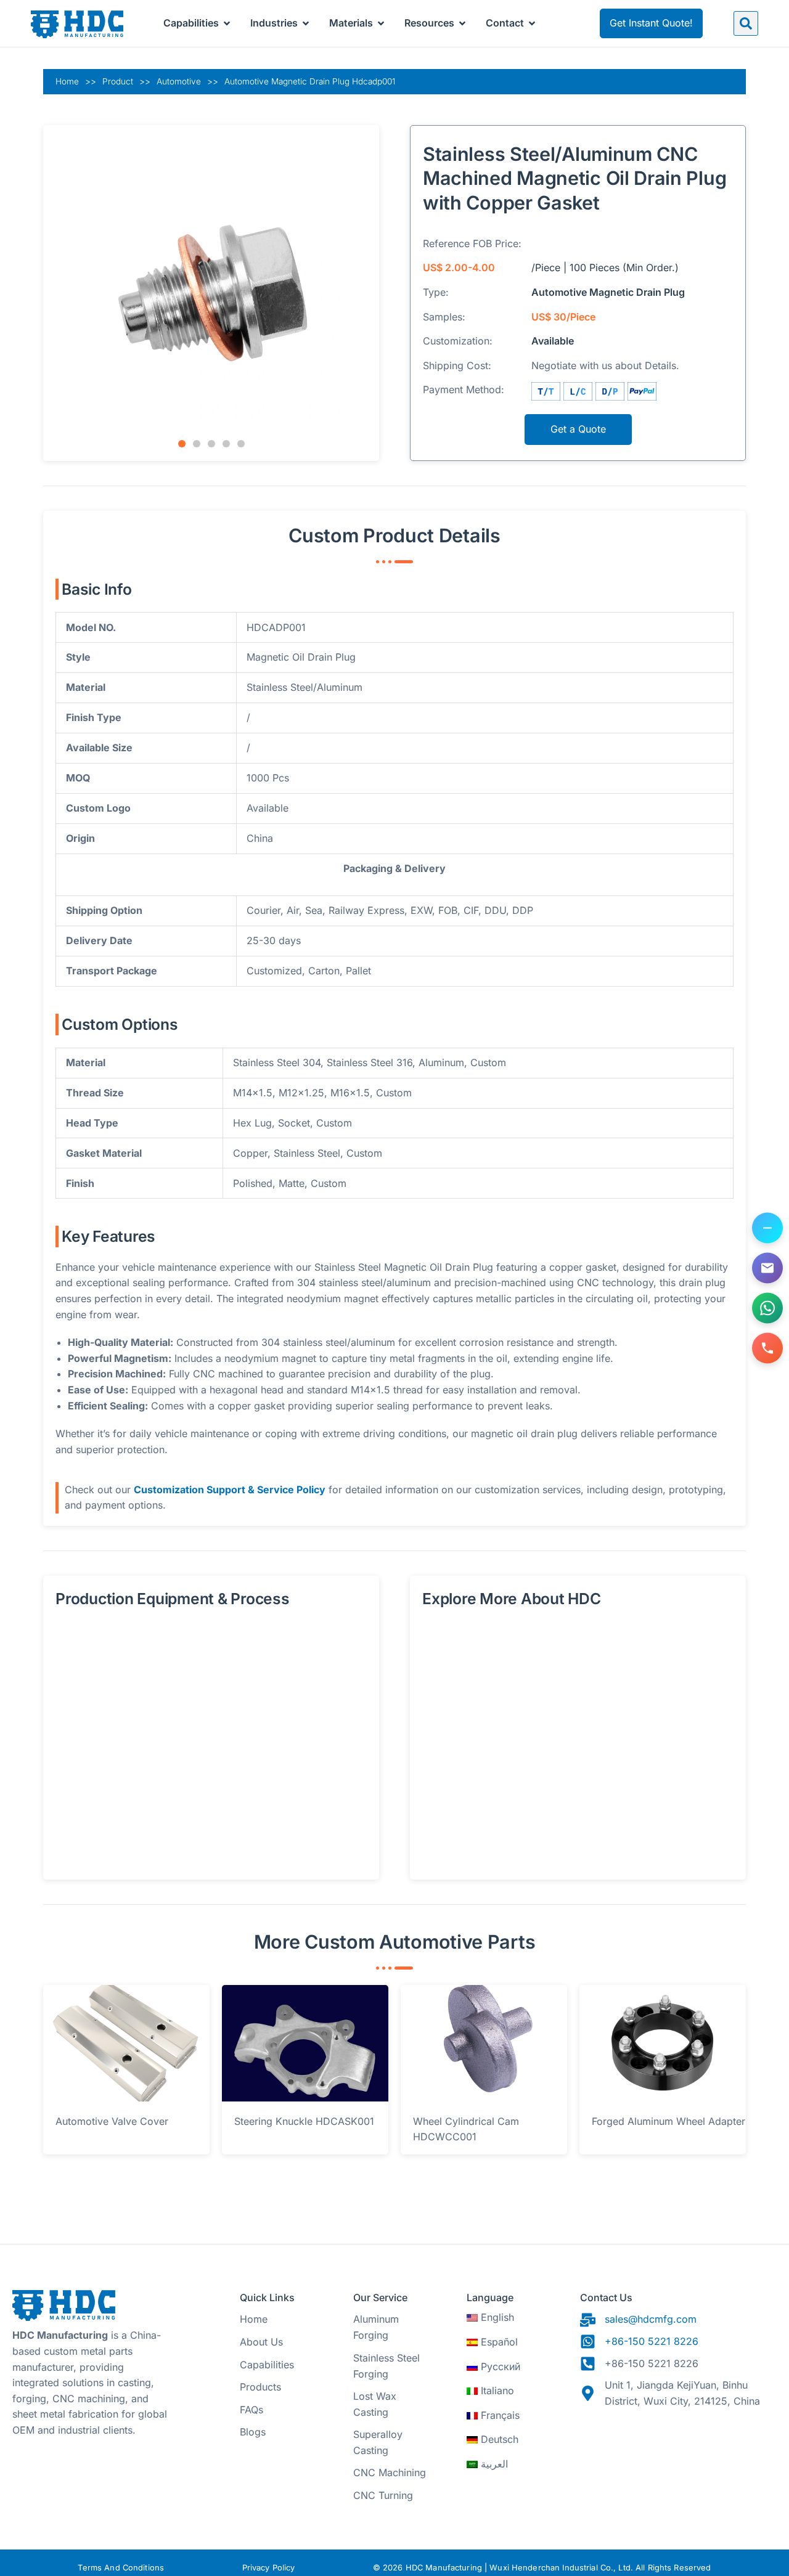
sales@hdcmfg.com (651, 2319)
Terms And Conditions (121, 2568)
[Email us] (767, 1268)
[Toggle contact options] (767, 1228)
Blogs (253, 2432)
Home (67, 81)
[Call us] (767, 1348)
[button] (746, 23)
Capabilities (267, 2365)
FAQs (251, 2410)
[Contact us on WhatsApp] (767, 1308)
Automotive (179, 81)
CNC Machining (390, 2472)
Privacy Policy (269, 2568)
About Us (261, 2342)
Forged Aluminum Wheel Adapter (668, 2121)
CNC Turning (383, 2495)
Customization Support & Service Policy (230, 1490)
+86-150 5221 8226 (652, 2341)
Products (260, 2387)
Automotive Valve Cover (112, 2121)
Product (118, 81)
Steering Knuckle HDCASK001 (304, 2121)
